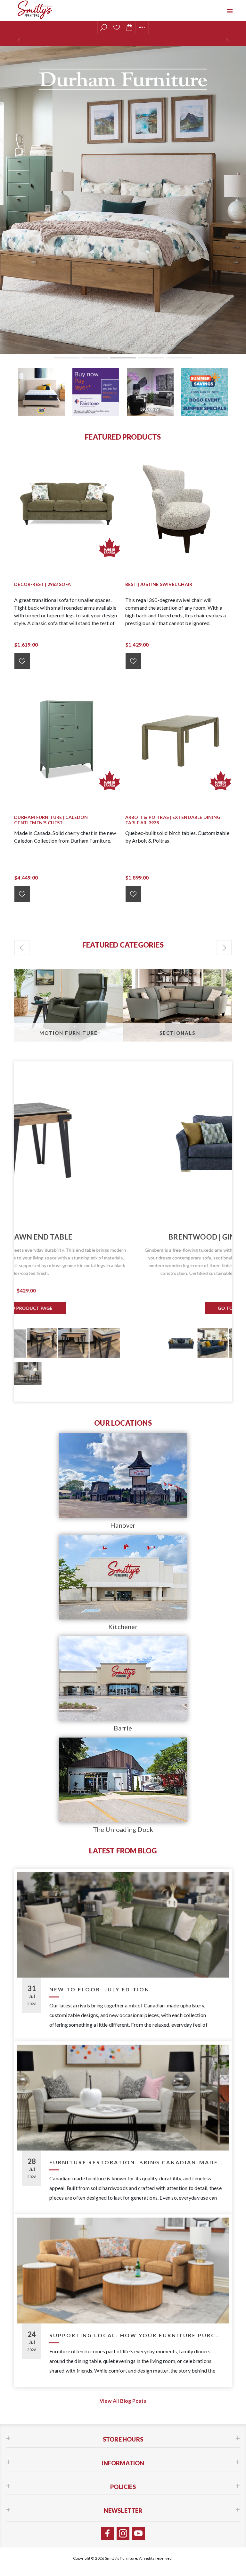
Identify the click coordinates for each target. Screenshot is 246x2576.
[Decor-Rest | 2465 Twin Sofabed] (123, 1141)
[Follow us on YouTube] (138, 2533)
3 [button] (123, 358)
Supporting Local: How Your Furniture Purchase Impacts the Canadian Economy (137, 2335)
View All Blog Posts (123, 2401)
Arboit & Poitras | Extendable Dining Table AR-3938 (173, 820)
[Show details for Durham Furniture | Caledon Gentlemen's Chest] (67, 738)
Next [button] (224, 948)
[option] (123, 200)
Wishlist (117, 27)
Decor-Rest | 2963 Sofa (42, 584)
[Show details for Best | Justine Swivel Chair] (179, 505)
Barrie (123, 1728)
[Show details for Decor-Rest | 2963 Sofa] (67, 505)
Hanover (123, 1525)
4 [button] (151, 358)
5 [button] (179, 358)
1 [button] (67, 358)
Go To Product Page (123, 1300)
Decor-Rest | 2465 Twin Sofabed (123, 1237)
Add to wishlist (22, 661)
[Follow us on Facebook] (108, 2533)
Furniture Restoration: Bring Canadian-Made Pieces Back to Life (137, 2162)
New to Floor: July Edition (99, 1989)
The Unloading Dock (123, 1829)
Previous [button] (22, 948)
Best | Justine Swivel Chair (159, 584)
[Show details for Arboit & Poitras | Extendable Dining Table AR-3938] (179, 738)
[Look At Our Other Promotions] (41, 392)
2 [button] (95, 358)
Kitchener (123, 1627)
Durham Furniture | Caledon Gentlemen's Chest (51, 820)
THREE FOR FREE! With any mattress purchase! (123, 41)
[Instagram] (123, 2533)
